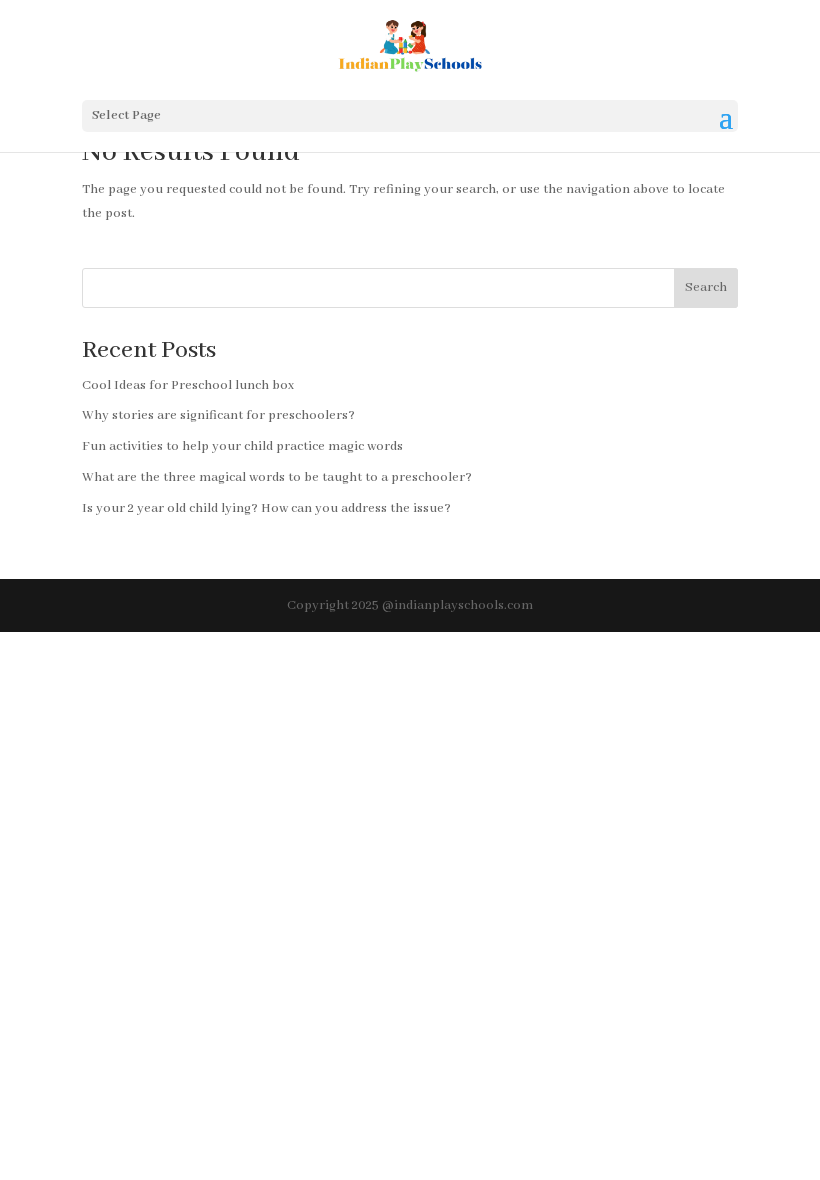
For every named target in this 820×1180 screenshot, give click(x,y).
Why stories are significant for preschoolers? (218, 415)
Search (706, 287)
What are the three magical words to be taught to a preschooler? (277, 477)
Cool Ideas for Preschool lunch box (188, 385)
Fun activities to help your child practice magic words (242, 446)
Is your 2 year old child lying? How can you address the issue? (266, 508)
